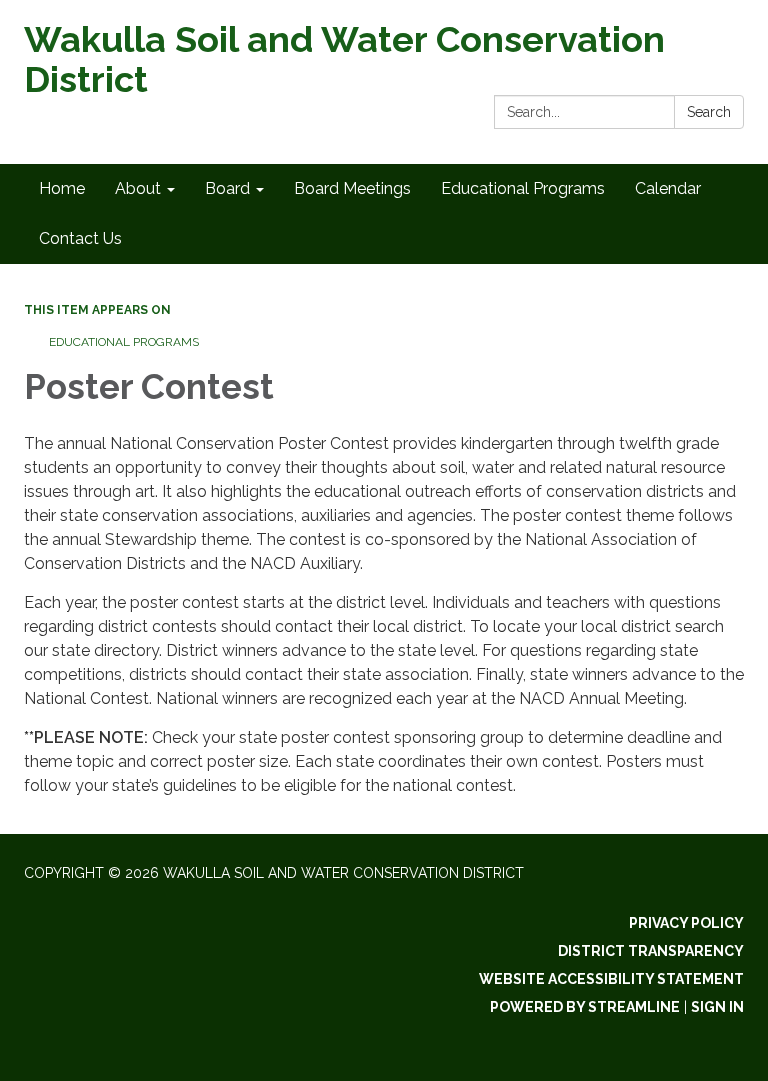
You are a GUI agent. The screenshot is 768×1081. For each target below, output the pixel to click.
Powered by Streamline (585, 1007)
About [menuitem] (138, 188)
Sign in (717, 1007)
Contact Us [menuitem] (80, 238)
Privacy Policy (686, 923)
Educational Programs (124, 342)
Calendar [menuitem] (668, 188)
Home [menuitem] (62, 188)
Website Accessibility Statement (611, 979)
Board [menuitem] (227, 188)
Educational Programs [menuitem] (523, 188)
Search (709, 112)
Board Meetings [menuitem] (352, 188)
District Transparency (651, 951)
